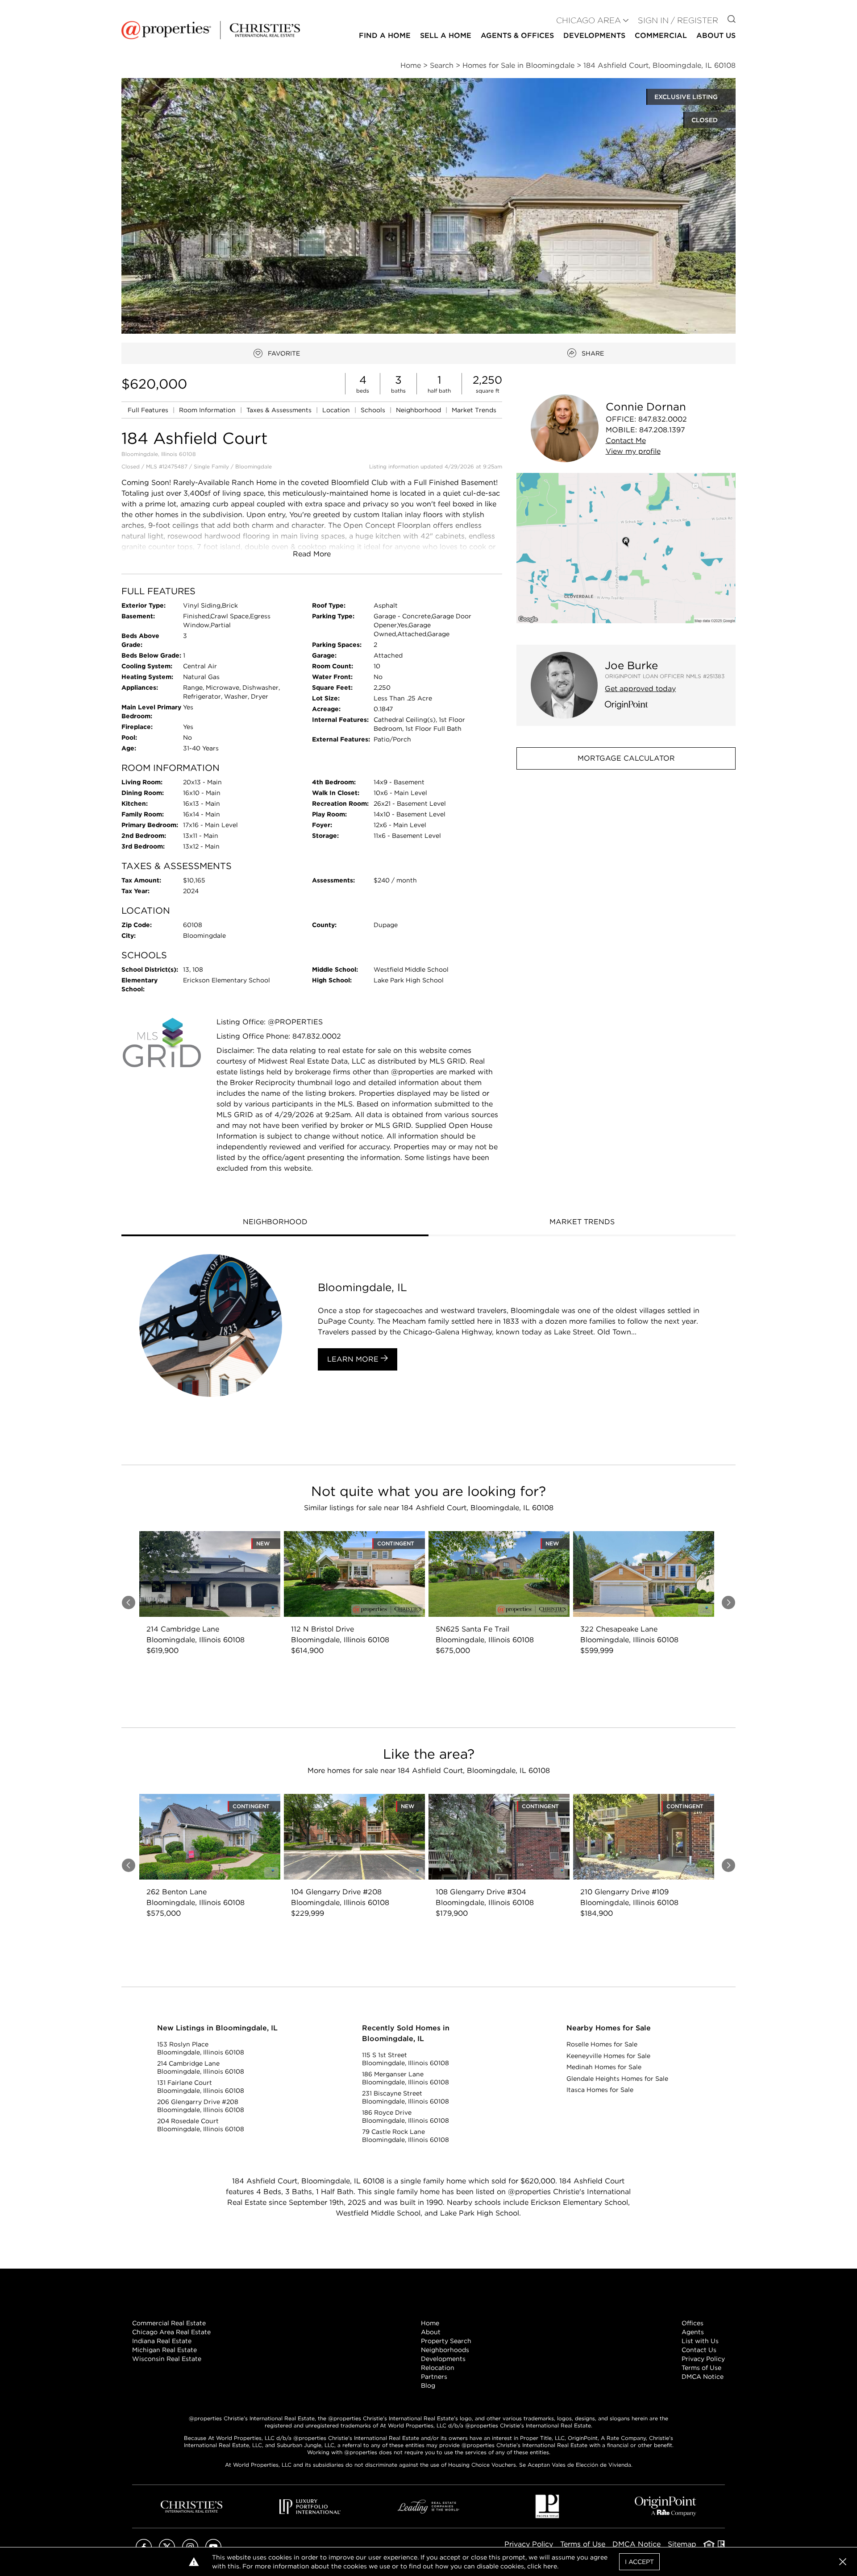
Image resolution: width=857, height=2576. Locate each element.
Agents (693, 2332)
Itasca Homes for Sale (600, 2090)
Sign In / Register (678, 20)
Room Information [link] (208, 410)
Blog (428, 2385)
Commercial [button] (661, 35)
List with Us (700, 2341)
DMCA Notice (703, 2377)
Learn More (354, 1359)
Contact (626, 441)
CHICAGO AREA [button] (589, 20)
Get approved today (640, 689)
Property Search (446, 2341)
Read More (312, 554)
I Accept (639, 2562)
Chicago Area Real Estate (171, 2332)
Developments (594, 35)
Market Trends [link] (474, 410)
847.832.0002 (663, 419)
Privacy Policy (703, 2359)
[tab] (275, 1223)
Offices (693, 2323)
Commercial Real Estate (169, 2323)
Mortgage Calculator (626, 758)
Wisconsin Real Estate (167, 2359)
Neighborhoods (445, 2350)
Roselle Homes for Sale (602, 2044)
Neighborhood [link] (419, 410)
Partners (434, 2377)
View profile (633, 451)
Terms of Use (701, 2368)
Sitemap (682, 2544)
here (550, 2566)
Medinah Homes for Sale (604, 2067)
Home (430, 2323)
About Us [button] (716, 35)
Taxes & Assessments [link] (280, 410)
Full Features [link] (149, 410)
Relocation (438, 2368)
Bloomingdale (254, 466)
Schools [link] (374, 410)
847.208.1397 (662, 430)
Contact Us (699, 2350)
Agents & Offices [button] (517, 35)
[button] (626, 548)
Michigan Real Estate (164, 2350)
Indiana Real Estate (162, 2341)
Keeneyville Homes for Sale (608, 2056)
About (431, 2332)
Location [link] (337, 410)
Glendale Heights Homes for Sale (617, 2079)
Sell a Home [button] (446, 35)
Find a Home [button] (385, 35)
